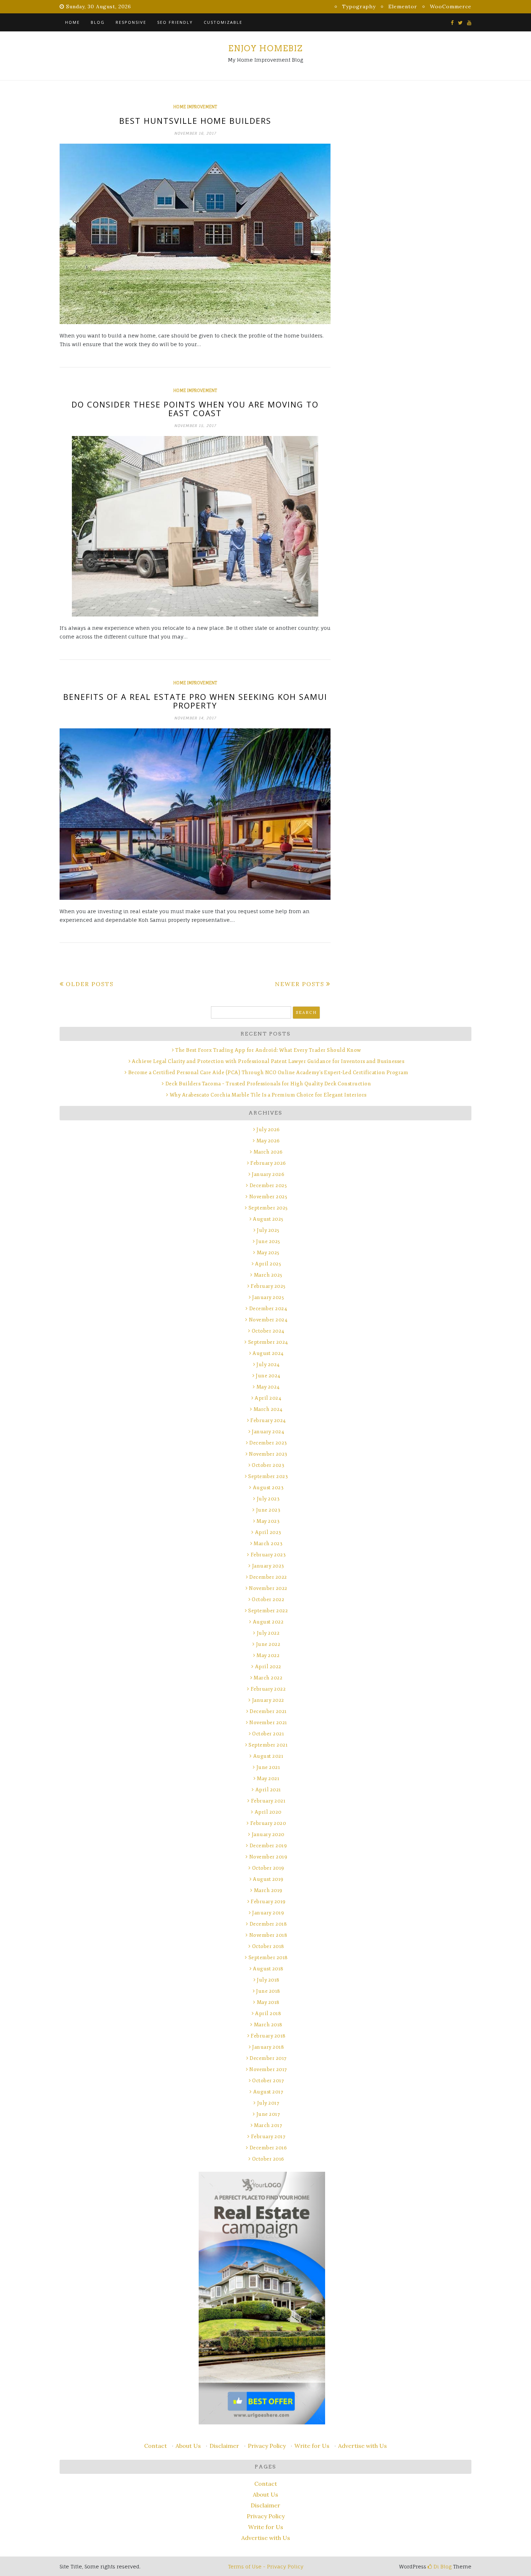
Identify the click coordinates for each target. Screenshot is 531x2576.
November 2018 (268, 1935)
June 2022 (268, 1644)
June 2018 (268, 1991)
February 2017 (268, 2137)
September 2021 (268, 1745)
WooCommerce (451, 6)
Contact (156, 2446)
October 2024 (268, 1331)
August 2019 (268, 1879)
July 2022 (268, 1633)
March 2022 (268, 1678)
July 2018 (268, 1980)
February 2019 (268, 1902)
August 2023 (268, 1488)
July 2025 (268, 1230)
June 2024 (268, 1376)
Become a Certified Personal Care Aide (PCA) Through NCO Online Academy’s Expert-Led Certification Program (268, 1073)
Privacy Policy (267, 2446)
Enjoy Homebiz (265, 48)
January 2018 (268, 2047)
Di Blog (442, 2566)
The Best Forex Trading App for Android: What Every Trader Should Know (268, 1050)
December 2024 (268, 1309)
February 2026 (268, 1163)
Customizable (223, 22)
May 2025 (268, 1253)
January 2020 (268, 1834)
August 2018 (268, 1969)
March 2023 (268, 1544)
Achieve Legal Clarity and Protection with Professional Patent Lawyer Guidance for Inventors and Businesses (268, 1061)
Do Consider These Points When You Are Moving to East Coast (195, 409)
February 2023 (268, 1555)
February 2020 (268, 1823)
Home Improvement (195, 107)
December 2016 (268, 2148)
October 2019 (268, 1868)
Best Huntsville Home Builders (195, 121)
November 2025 (268, 1197)
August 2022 (268, 1622)
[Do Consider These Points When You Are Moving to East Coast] (195, 526)
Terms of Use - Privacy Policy (266, 2566)
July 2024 (268, 1365)
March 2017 (268, 2125)
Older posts (90, 984)
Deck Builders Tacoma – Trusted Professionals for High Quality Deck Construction (268, 1084)
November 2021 (268, 1723)
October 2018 (268, 1946)
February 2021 (268, 1801)
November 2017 (268, 2069)
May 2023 (268, 1521)
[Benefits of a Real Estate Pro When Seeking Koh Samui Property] (195, 814)
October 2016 (268, 2159)
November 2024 (268, 1320)
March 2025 (268, 1275)
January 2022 (268, 1700)
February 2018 (268, 2036)
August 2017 (268, 2092)
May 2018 (268, 2002)
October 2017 (268, 2081)
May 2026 (268, 1141)
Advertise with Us (362, 2446)
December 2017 (268, 2058)
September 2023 (268, 1476)
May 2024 (268, 1387)
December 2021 (268, 1711)
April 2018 (268, 2013)
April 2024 (268, 1398)
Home (72, 22)
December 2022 (268, 1577)
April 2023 (268, 1532)
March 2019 (268, 1890)
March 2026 (268, 1152)
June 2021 (268, 1767)
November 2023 (268, 1454)
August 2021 (268, 1756)
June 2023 (268, 1510)
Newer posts (300, 984)
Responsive (131, 22)
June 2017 (268, 2114)
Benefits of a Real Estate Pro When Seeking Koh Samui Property (195, 701)
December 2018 (268, 1924)
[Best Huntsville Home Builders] (195, 234)
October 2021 (268, 1734)
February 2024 (268, 1420)
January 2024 (268, 1432)
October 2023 (268, 1465)
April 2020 (268, 1812)
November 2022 (268, 1588)
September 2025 (268, 1208)
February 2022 (268, 1689)
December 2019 (268, 1846)
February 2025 (268, 1286)
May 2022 (268, 1655)
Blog (98, 22)
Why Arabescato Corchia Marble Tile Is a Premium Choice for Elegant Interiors (268, 1095)
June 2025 (268, 1241)
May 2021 (268, 1779)
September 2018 (268, 1958)
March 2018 (268, 2025)
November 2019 (268, 1857)
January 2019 (268, 1913)
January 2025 (268, 1297)
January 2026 (268, 1174)
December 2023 (268, 1443)
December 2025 (268, 1185)
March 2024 (268, 1409)
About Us (188, 2446)
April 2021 (268, 1790)
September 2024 (268, 1342)
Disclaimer (224, 2446)
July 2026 (268, 1130)
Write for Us (312, 2446)
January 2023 (268, 1566)
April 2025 (268, 1264)
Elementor (403, 6)
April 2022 (268, 1667)
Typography (359, 6)
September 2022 (268, 1611)
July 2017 (268, 2103)
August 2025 (268, 1219)
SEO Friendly (175, 22)
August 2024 (268, 1353)
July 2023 (268, 1499)
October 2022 (268, 1599)
